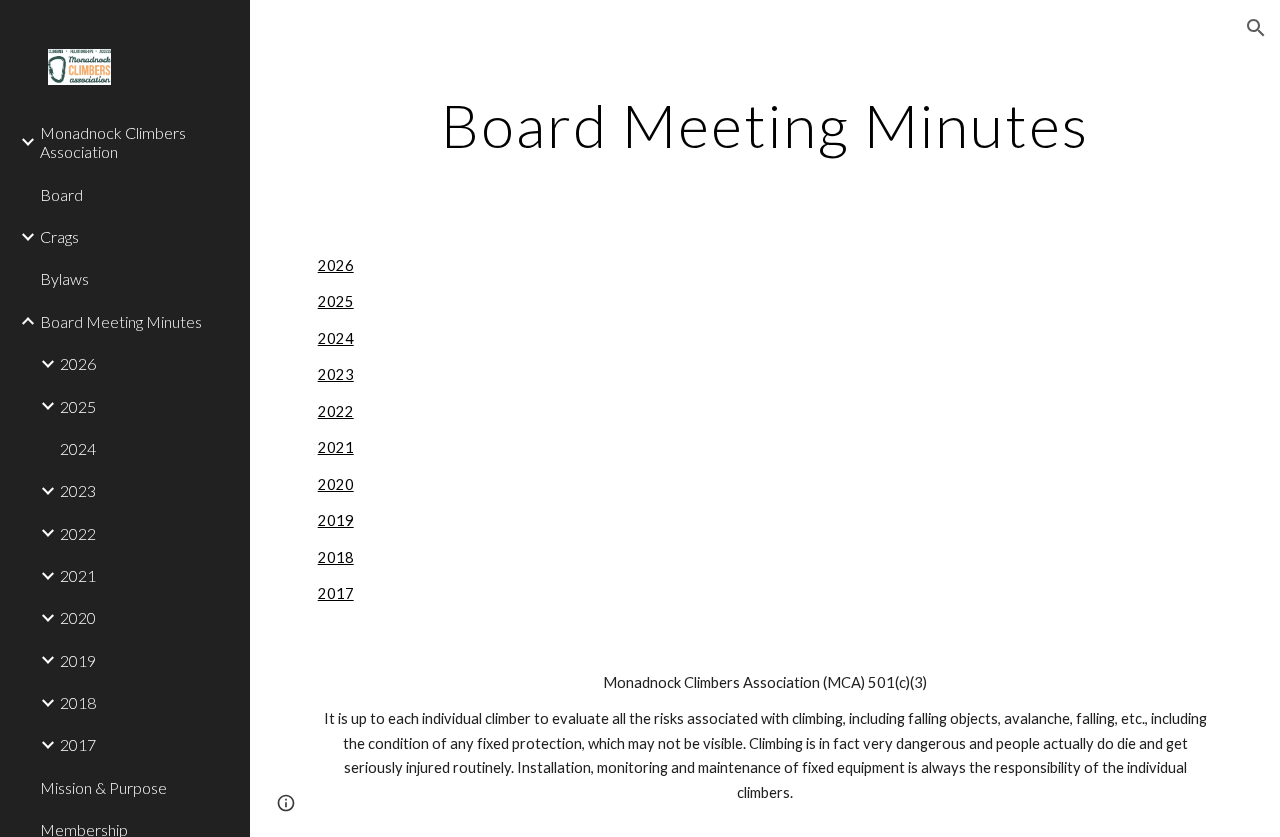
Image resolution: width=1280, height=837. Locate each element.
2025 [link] (78, 406)
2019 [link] (78, 660)
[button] (1256, 28)
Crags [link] (59, 236)
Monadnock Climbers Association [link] (113, 142)
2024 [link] (78, 448)
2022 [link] (78, 533)
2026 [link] (78, 363)
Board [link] (61, 194)
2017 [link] (78, 744)
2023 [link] (78, 490)
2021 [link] (78, 575)
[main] (765, 125)
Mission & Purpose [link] (103, 787)
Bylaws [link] (64, 278)
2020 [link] (78, 617)
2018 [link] (78, 702)
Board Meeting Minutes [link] (121, 321)
